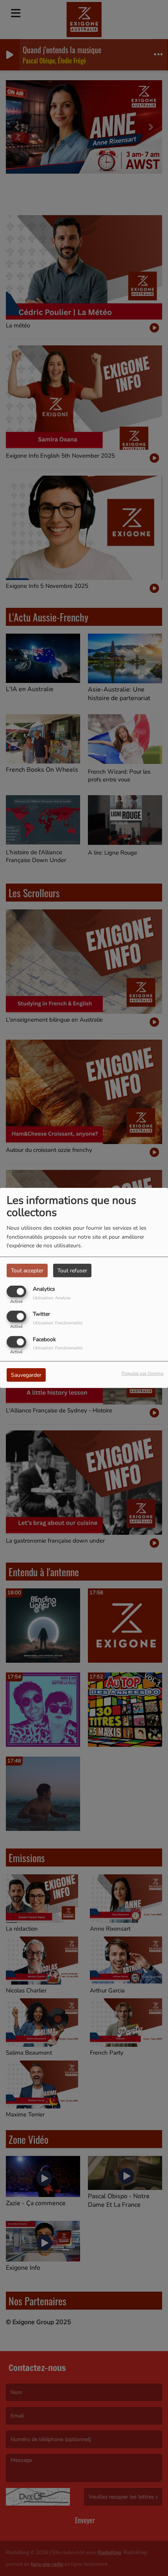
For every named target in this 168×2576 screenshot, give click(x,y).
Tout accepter (27, 1271)
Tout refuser (72, 1271)
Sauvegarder (26, 1375)
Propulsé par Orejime (143, 1373)
